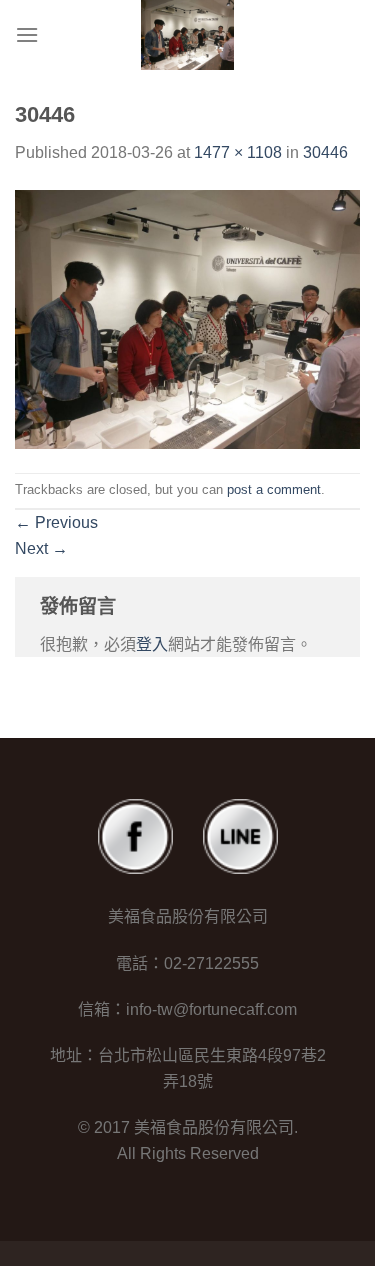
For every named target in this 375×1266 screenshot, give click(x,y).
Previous (56, 522)
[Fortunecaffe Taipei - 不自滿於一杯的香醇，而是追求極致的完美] (188, 35)
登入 (152, 644)
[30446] (187, 318)
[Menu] (27, 34)
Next (41, 548)
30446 (325, 152)
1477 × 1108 (238, 152)
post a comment (274, 489)
